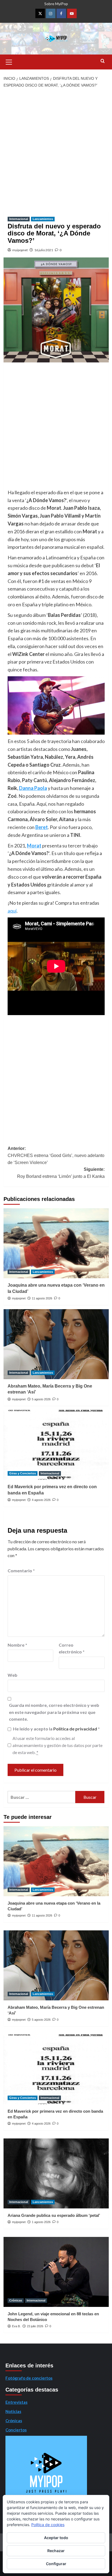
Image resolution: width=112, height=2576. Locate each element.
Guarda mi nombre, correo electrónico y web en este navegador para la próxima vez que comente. (54, 1712)
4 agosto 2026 (41, 1500)
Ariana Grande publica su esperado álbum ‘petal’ (54, 2215)
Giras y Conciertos (23, 1473)
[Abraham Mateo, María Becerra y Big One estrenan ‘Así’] (56, 1344)
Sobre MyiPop (56, 4)
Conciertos (16, 2430)
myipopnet (20, 250)
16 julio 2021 (44, 250)
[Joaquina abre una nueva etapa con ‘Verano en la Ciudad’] (56, 1243)
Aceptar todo (56, 2538)
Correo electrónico (72, 1648)
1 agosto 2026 (41, 2222)
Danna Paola (33, 788)
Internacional (19, 219)
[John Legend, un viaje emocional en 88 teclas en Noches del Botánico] (56, 2272)
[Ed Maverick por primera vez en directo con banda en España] (56, 1445)
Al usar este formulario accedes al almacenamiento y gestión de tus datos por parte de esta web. (57, 1745)
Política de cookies (48, 2525)
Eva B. (16, 2326)
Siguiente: (61, 1173)
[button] (9, 61)
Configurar (56, 2564)
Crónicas (16, 2300)
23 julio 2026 (35, 2326)
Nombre (17, 1645)
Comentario (21, 1571)
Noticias (13, 2411)
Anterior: (56, 1155)
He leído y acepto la (56, 1729)
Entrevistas (16, 2402)
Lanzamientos (43, 219)
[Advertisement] (56, 150)
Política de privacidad (76, 1729)
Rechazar (56, 2551)
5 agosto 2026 (41, 1399)
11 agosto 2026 (42, 1298)
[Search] (103, 61)
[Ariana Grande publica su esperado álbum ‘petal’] (56, 2173)
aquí (12, 911)
